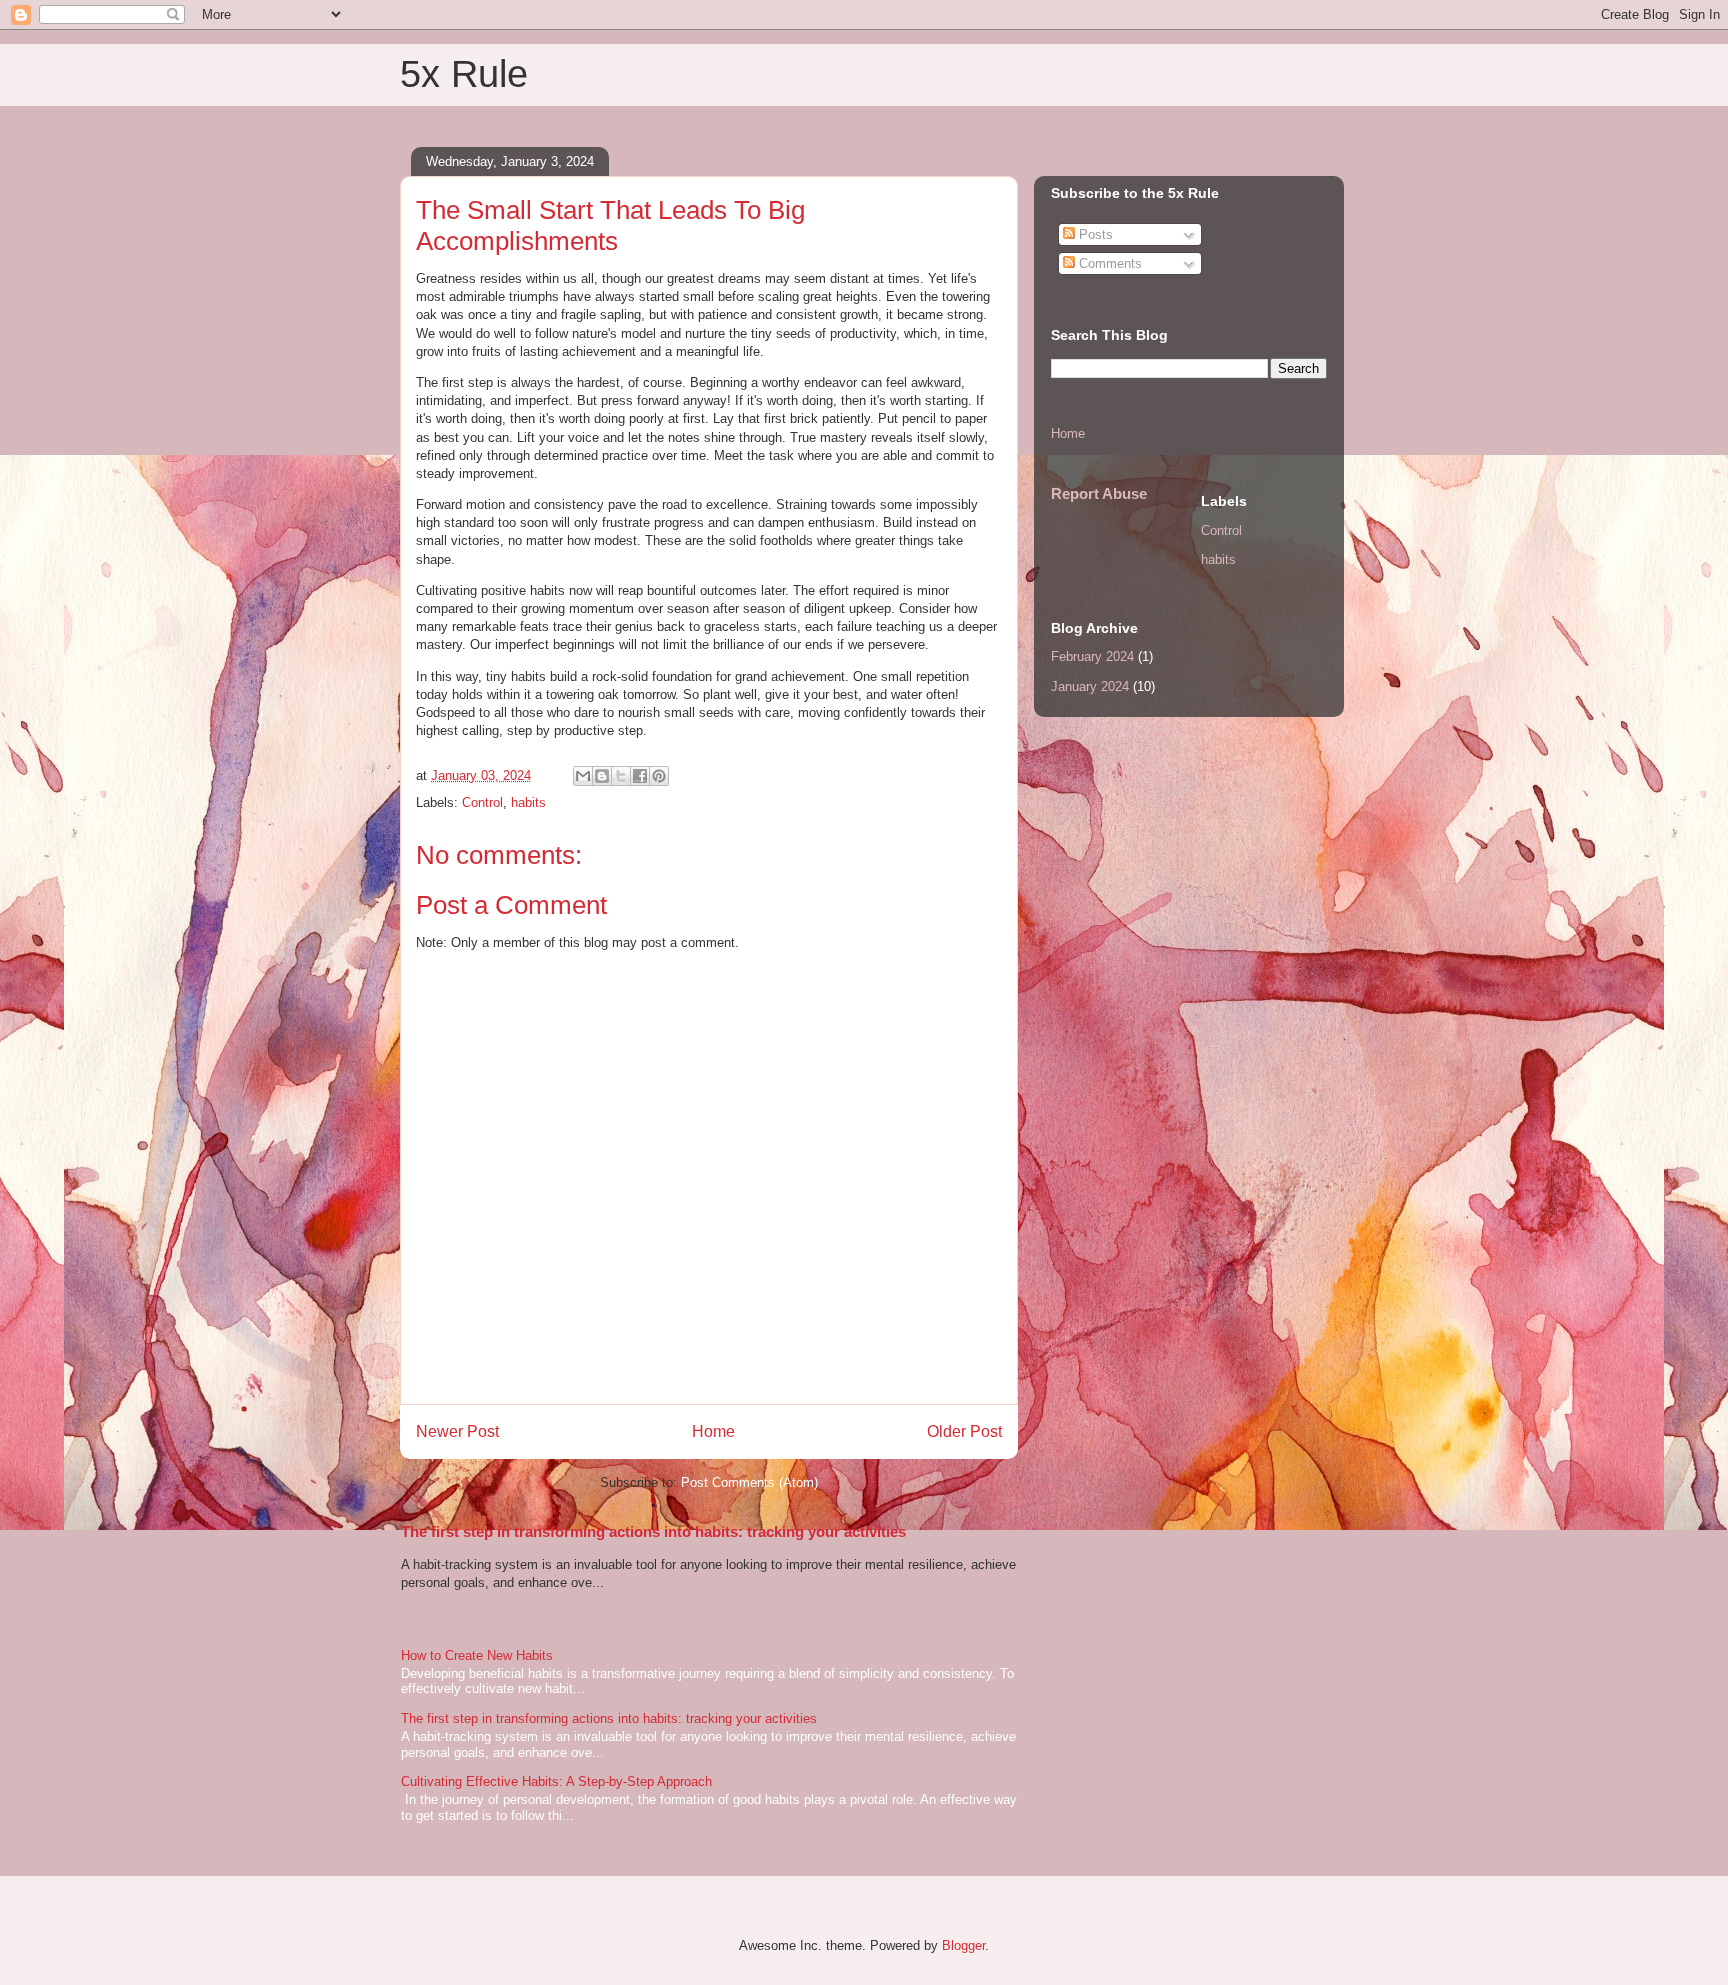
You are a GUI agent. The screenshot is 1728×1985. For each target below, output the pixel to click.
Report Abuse (1099, 493)
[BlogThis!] (602, 776)
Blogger (963, 1945)
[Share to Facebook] (640, 776)
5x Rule (464, 74)
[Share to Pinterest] (659, 776)
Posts (1094, 234)
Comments (1108, 263)
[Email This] (583, 776)
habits (528, 802)
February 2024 (1092, 656)
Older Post (964, 1431)
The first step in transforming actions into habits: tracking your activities (653, 1531)
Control (482, 802)
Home (713, 1431)
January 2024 (1090, 686)
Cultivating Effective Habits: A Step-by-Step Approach (556, 1781)
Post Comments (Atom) (749, 1482)
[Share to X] (621, 776)
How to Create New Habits (477, 1655)
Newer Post (457, 1431)
